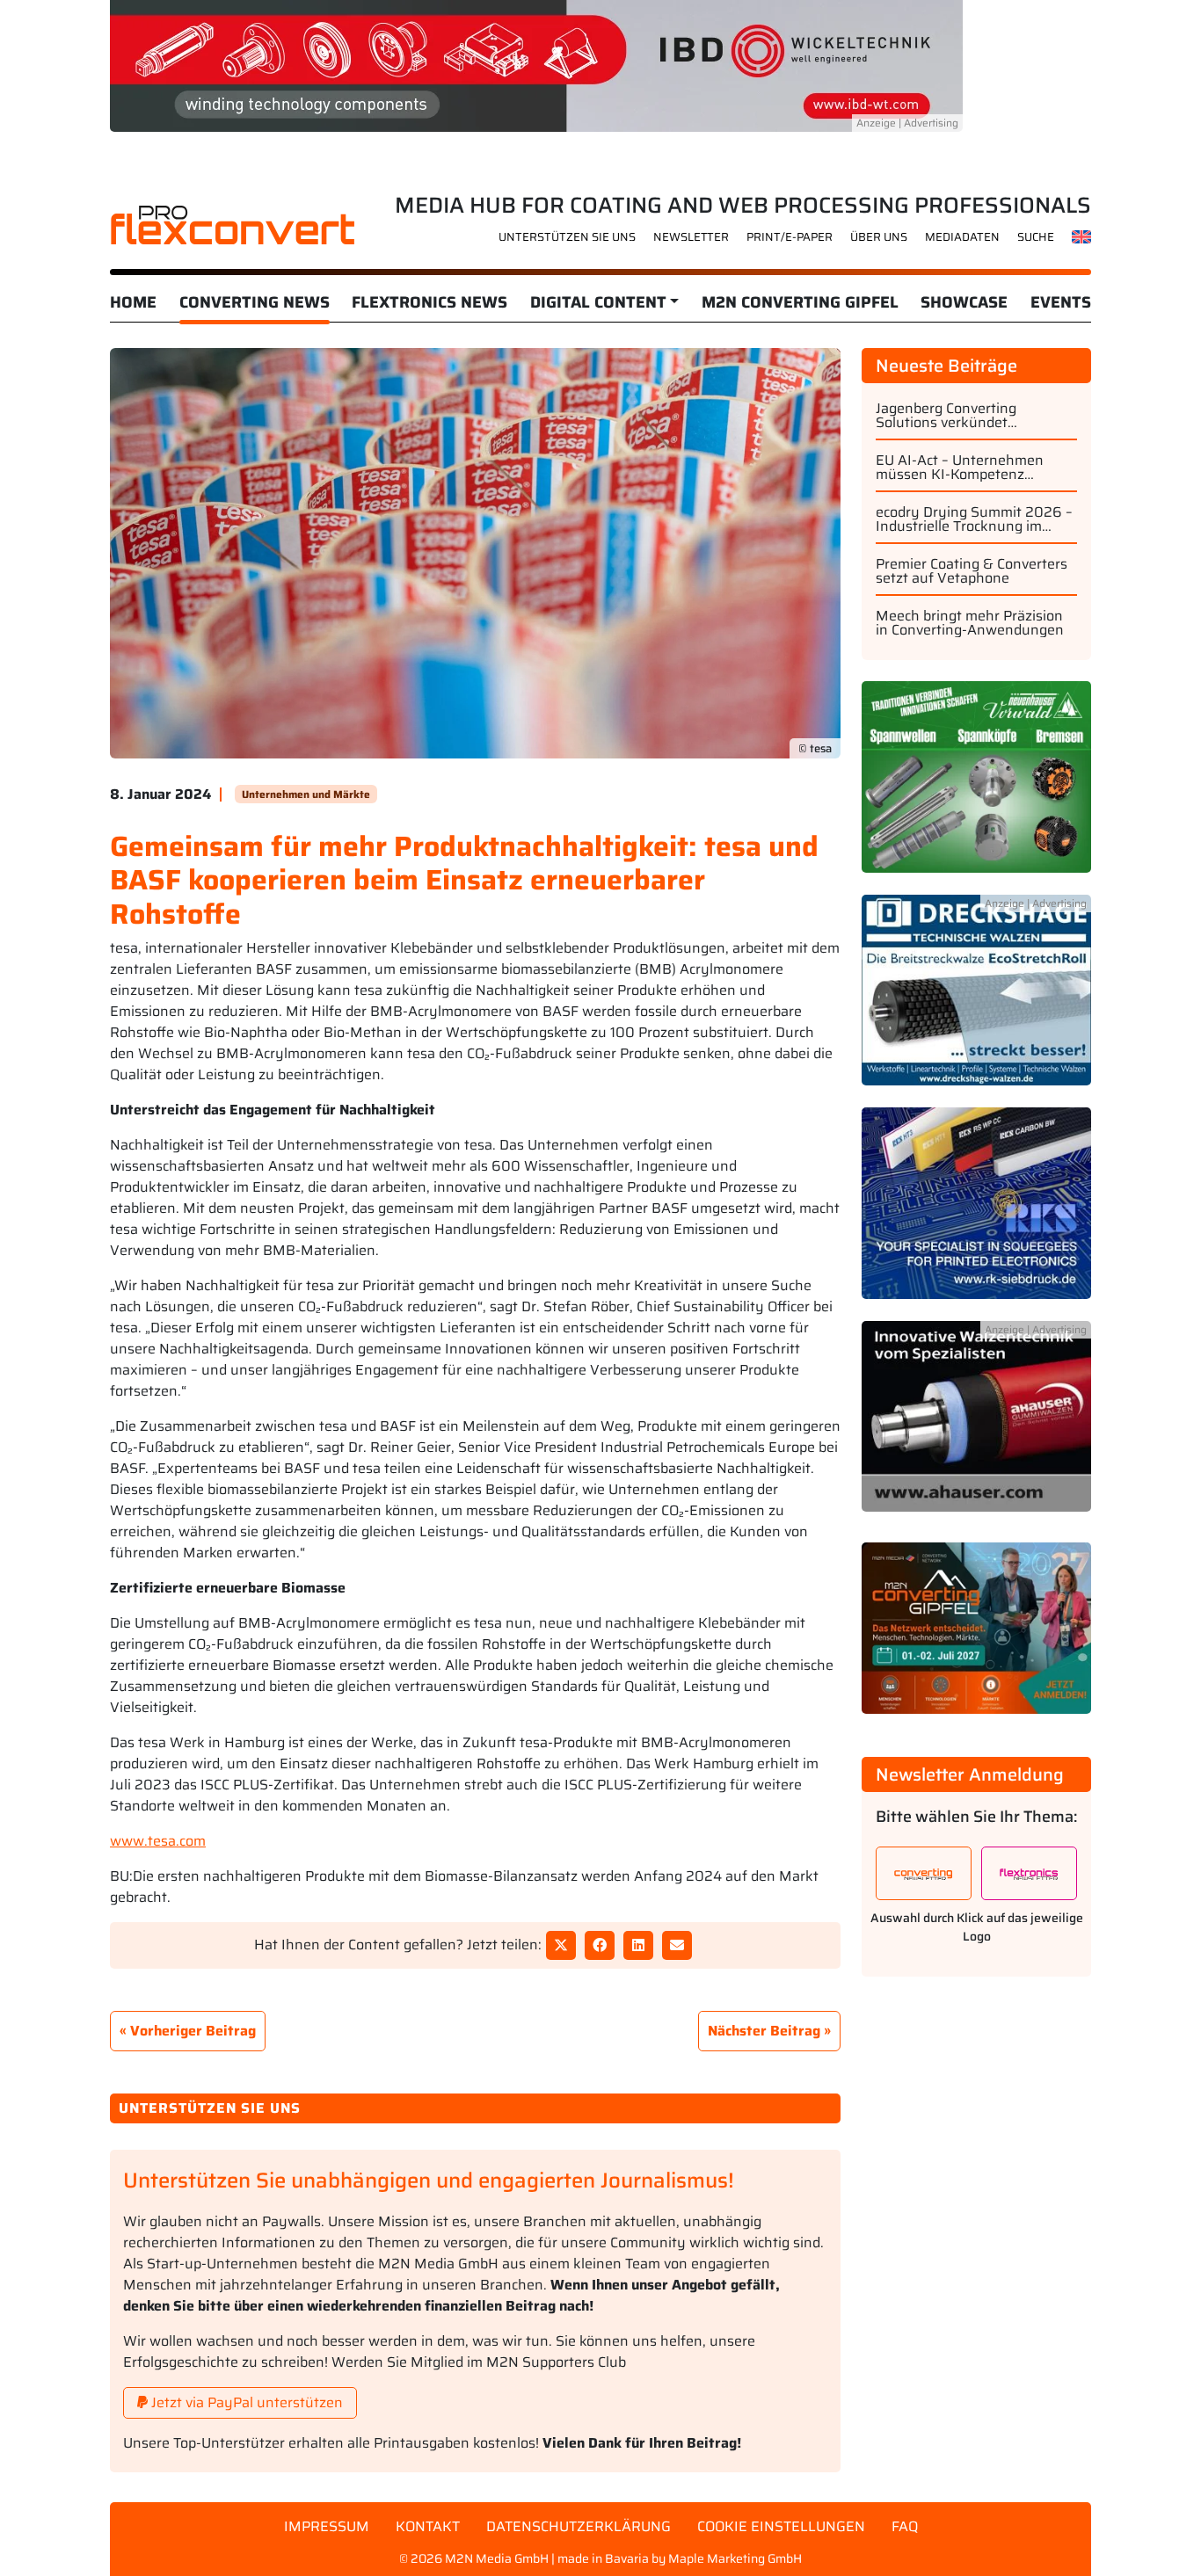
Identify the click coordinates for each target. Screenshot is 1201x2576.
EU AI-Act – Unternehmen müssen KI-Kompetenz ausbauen (960, 468)
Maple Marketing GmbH (735, 2558)
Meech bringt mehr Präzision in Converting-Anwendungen (970, 623)
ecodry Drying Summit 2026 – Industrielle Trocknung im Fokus (974, 519)
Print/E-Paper (790, 237)
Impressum (327, 2526)
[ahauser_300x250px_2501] (976, 1426)
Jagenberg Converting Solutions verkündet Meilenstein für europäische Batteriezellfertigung (967, 416)
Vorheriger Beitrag (193, 2031)
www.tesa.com (158, 1841)
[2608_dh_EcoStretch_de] (976, 1000)
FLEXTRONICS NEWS (429, 302)
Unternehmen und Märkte (306, 794)
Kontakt (428, 2526)
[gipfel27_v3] (976, 1638)
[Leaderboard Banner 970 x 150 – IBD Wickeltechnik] (536, 65)
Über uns (879, 237)
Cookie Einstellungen (781, 2526)
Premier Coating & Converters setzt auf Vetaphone (972, 571)
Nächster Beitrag (764, 2031)
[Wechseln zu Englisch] (1082, 236)
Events (1061, 302)
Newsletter (691, 237)
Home (133, 302)
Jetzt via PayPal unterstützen (245, 2402)
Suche (1036, 237)
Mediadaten (962, 237)
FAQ (905, 2526)
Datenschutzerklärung (579, 2526)
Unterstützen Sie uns (567, 237)
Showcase (964, 302)
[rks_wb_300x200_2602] (976, 1212)
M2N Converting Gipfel (800, 302)
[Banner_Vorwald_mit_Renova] (976, 786)
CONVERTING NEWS (255, 302)
